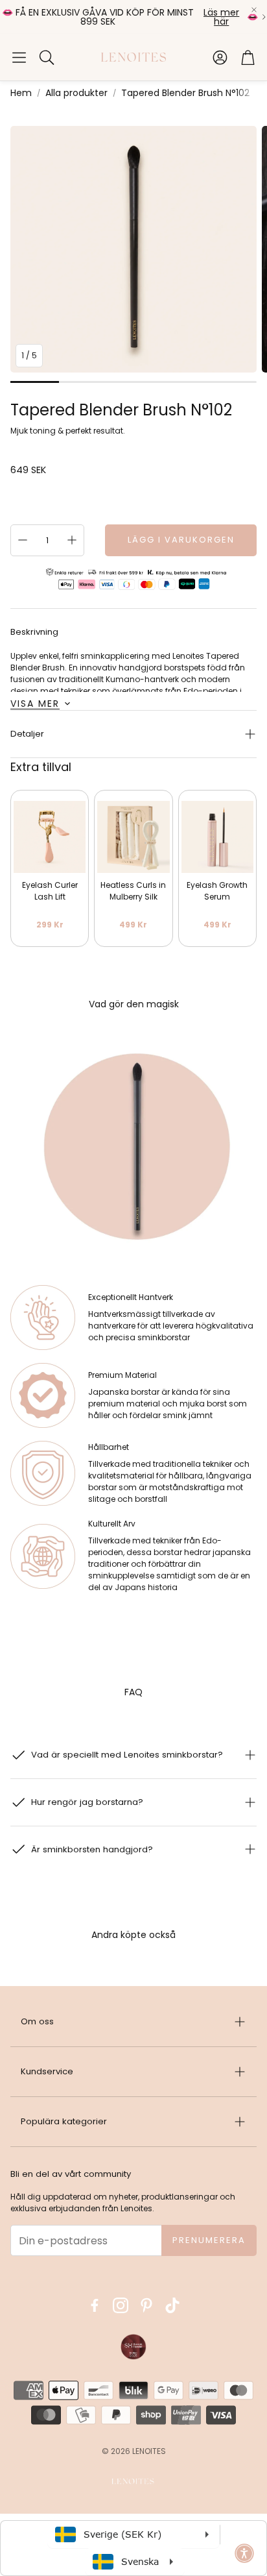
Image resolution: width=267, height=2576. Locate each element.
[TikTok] (172, 2305)
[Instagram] (121, 2305)
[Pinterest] (146, 2305)
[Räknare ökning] (72, 540)
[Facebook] (95, 2305)
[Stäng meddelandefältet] (254, 10)
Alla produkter (76, 93)
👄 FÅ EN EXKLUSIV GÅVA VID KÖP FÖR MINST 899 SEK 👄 (130, 17)
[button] (19, 57)
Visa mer (35, 704)
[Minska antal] (23, 540)
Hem (21, 93)
